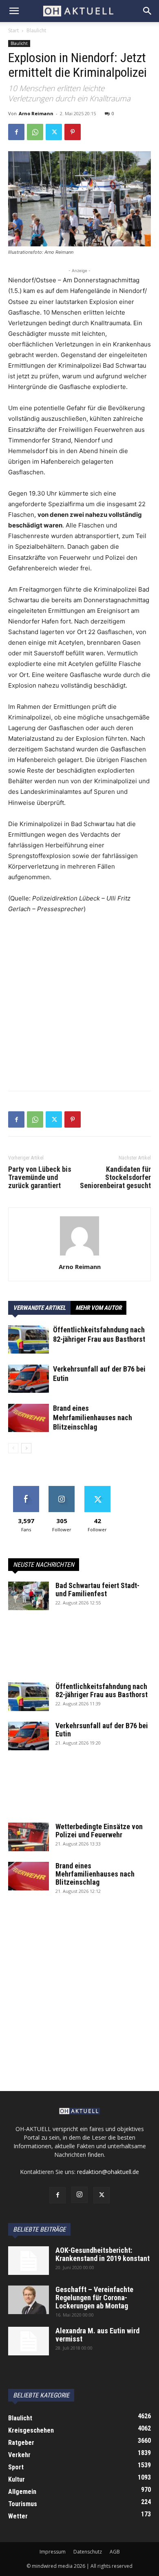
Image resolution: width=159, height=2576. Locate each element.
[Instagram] (79, 2195)
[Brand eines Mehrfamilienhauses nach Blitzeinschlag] (29, 1418)
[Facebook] (16, 132)
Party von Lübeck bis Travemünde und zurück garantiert (40, 1177)
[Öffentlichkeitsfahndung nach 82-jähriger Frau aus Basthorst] (29, 1339)
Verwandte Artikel (39, 1308)
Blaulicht (36, 30)
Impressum (53, 2552)
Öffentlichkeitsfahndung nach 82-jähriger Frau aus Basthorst (102, 1690)
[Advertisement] (79, 1005)
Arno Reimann (36, 113)
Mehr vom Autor (98, 1308)
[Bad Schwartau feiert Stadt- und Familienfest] (29, 1596)
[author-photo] (79, 1255)
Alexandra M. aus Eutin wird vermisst (97, 2335)
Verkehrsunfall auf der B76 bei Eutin (102, 1730)
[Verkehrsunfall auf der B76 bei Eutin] (29, 1379)
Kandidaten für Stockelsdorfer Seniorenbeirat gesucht (115, 1177)
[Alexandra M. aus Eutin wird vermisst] (29, 2341)
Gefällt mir (26, 1489)
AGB (115, 2552)
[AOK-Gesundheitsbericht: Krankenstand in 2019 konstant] (29, 2261)
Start (13, 30)
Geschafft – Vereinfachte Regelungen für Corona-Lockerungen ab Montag (94, 2298)
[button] (14, 11)
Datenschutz (88, 2552)
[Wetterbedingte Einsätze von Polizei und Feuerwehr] (29, 1837)
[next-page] (26, 1448)
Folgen (62, 1489)
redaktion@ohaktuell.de (108, 2172)
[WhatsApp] (35, 132)
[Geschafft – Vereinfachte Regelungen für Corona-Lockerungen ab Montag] (29, 2300)
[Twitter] (54, 132)
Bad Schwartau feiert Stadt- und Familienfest (97, 1590)
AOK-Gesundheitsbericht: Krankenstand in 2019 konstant (103, 2254)
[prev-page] (13, 1448)
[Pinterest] (73, 132)
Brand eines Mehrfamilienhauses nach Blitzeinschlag (93, 1418)
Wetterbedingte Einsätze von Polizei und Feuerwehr (99, 1831)
